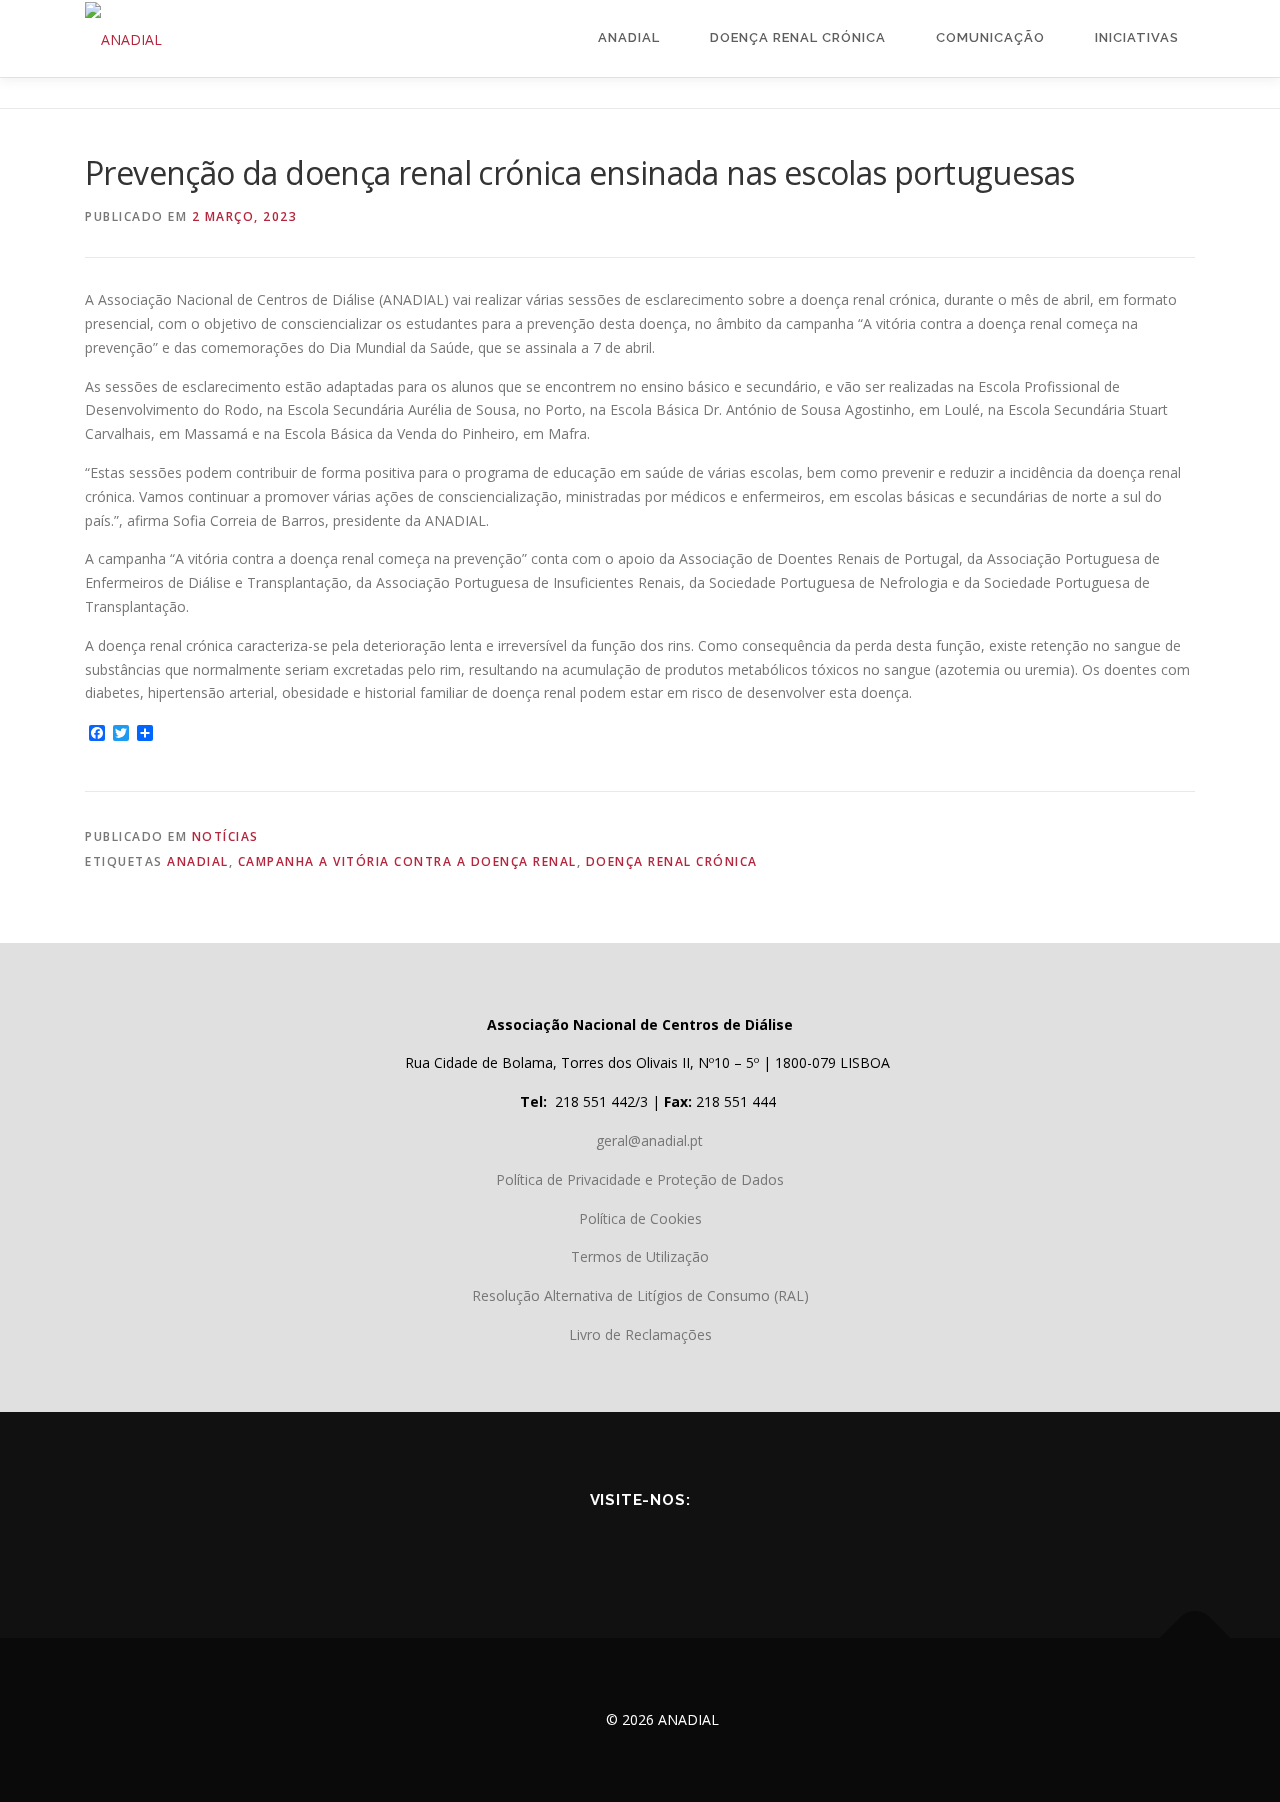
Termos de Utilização (640, 1256)
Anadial (629, 37)
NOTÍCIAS (225, 836)
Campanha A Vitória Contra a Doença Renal (407, 861)
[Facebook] (556, 1543)
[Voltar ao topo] (1195, 1638)
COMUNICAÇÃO (990, 37)
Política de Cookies (640, 1218)
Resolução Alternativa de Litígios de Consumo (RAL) (640, 1295)
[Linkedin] (668, 1543)
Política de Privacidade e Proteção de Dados (640, 1179)
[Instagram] (724, 1543)
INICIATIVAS (1137, 37)
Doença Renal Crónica (798, 37)
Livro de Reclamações (640, 1334)
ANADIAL (198, 861)
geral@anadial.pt (649, 1140)
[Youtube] (612, 1543)
